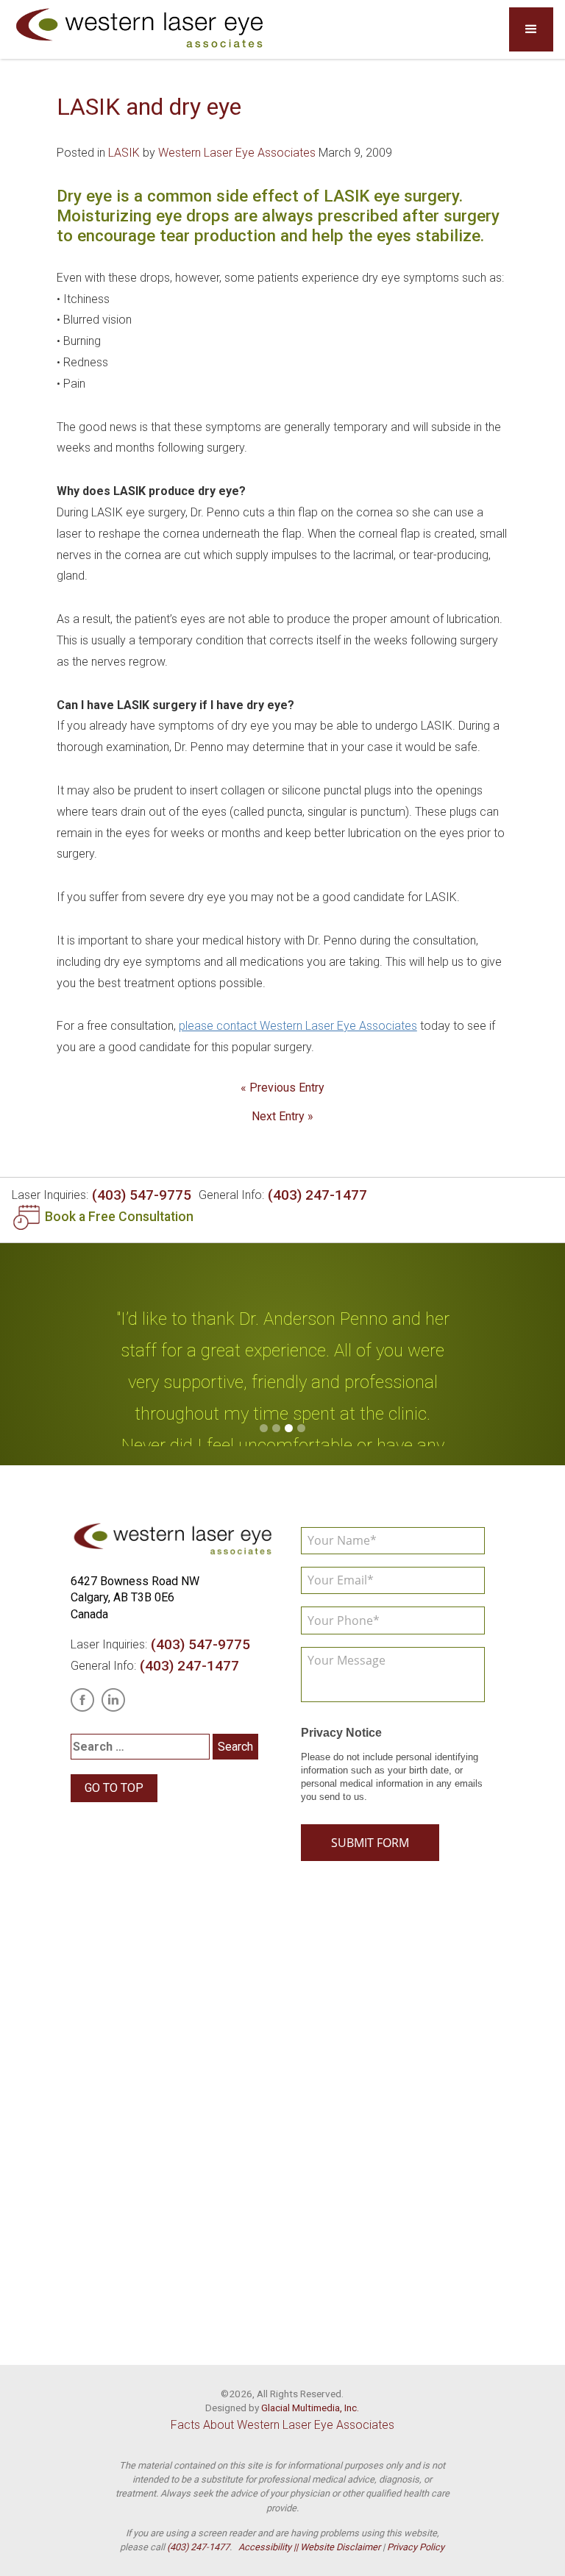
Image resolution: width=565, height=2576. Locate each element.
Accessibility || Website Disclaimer (309, 2547)
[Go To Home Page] (174, 1540)
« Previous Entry (282, 1088)
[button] (531, 29)
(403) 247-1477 (317, 1195)
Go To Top (114, 1788)
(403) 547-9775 (142, 1195)
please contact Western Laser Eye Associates (298, 1026)
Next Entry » (282, 1116)
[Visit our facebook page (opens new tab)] (82, 1700)
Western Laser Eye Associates (237, 153)
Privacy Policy (416, 2547)
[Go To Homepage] (141, 29)
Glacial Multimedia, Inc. (310, 2408)
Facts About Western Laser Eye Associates (282, 2425)
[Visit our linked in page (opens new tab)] (113, 1700)
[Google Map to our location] (282, 2116)
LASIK (124, 153)
